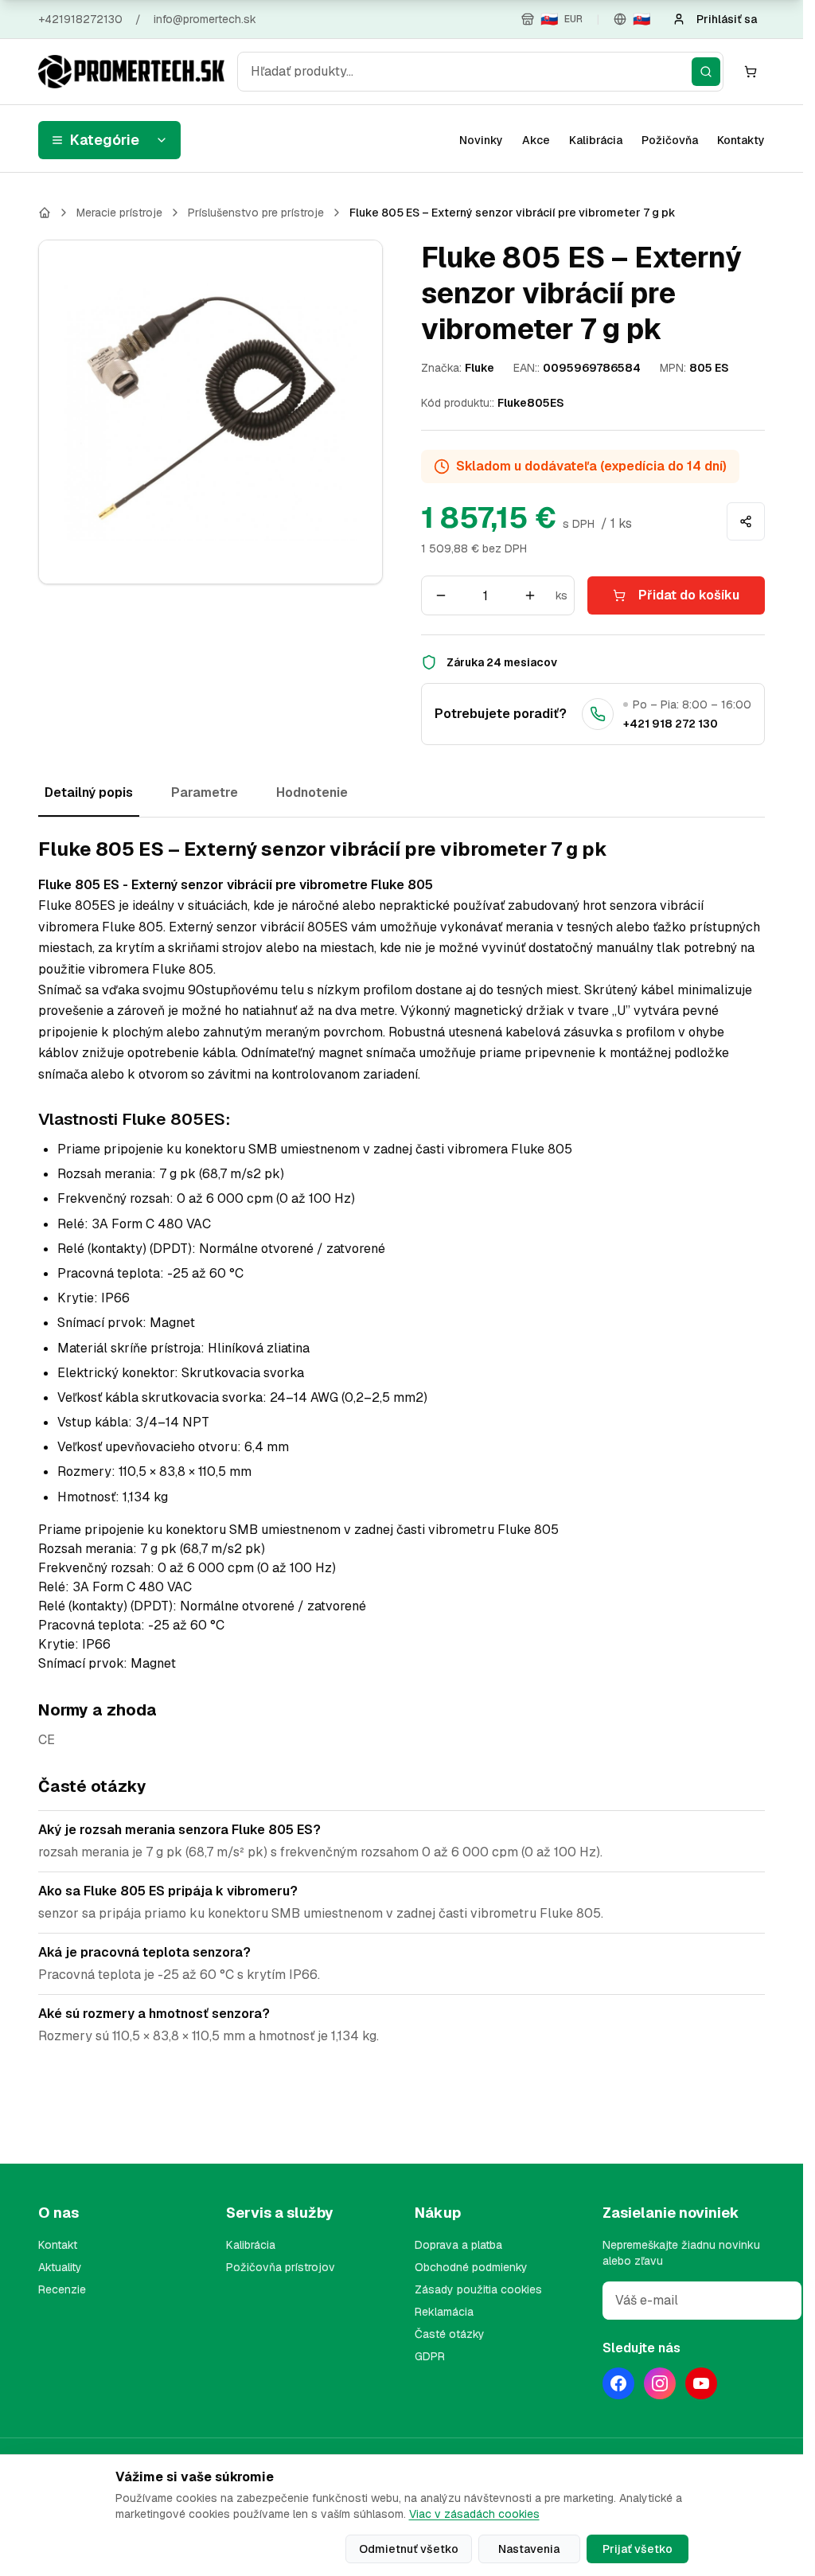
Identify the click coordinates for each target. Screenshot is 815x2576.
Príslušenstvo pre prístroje (256, 213)
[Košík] (751, 72)
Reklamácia (444, 2312)
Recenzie (62, 2289)
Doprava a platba (458, 2245)
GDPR (430, 2356)
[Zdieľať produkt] (746, 521)
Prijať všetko (638, 2549)
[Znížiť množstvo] (441, 595)
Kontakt (58, 2245)
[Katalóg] (45, 213)
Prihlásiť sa (727, 19)
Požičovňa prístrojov (281, 2267)
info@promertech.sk (205, 19)
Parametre (205, 792)
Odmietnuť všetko (409, 2549)
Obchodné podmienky (471, 2267)
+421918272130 (80, 19)
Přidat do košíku (689, 595)
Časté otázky (450, 2334)
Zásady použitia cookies (478, 2289)
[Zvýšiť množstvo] (530, 595)
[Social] (618, 2383)
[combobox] (480, 72)
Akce (536, 140)
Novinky (481, 140)
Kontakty (741, 140)
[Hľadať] (706, 72)
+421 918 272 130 (671, 724)
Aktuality (60, 2267)
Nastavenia (529, 2549)
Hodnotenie (312, 792)
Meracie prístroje (119, 213)
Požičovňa (670, 140)
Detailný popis (89, 792)
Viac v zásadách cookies (474, 2514)
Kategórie (105, 140)
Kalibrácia (596, 140)
